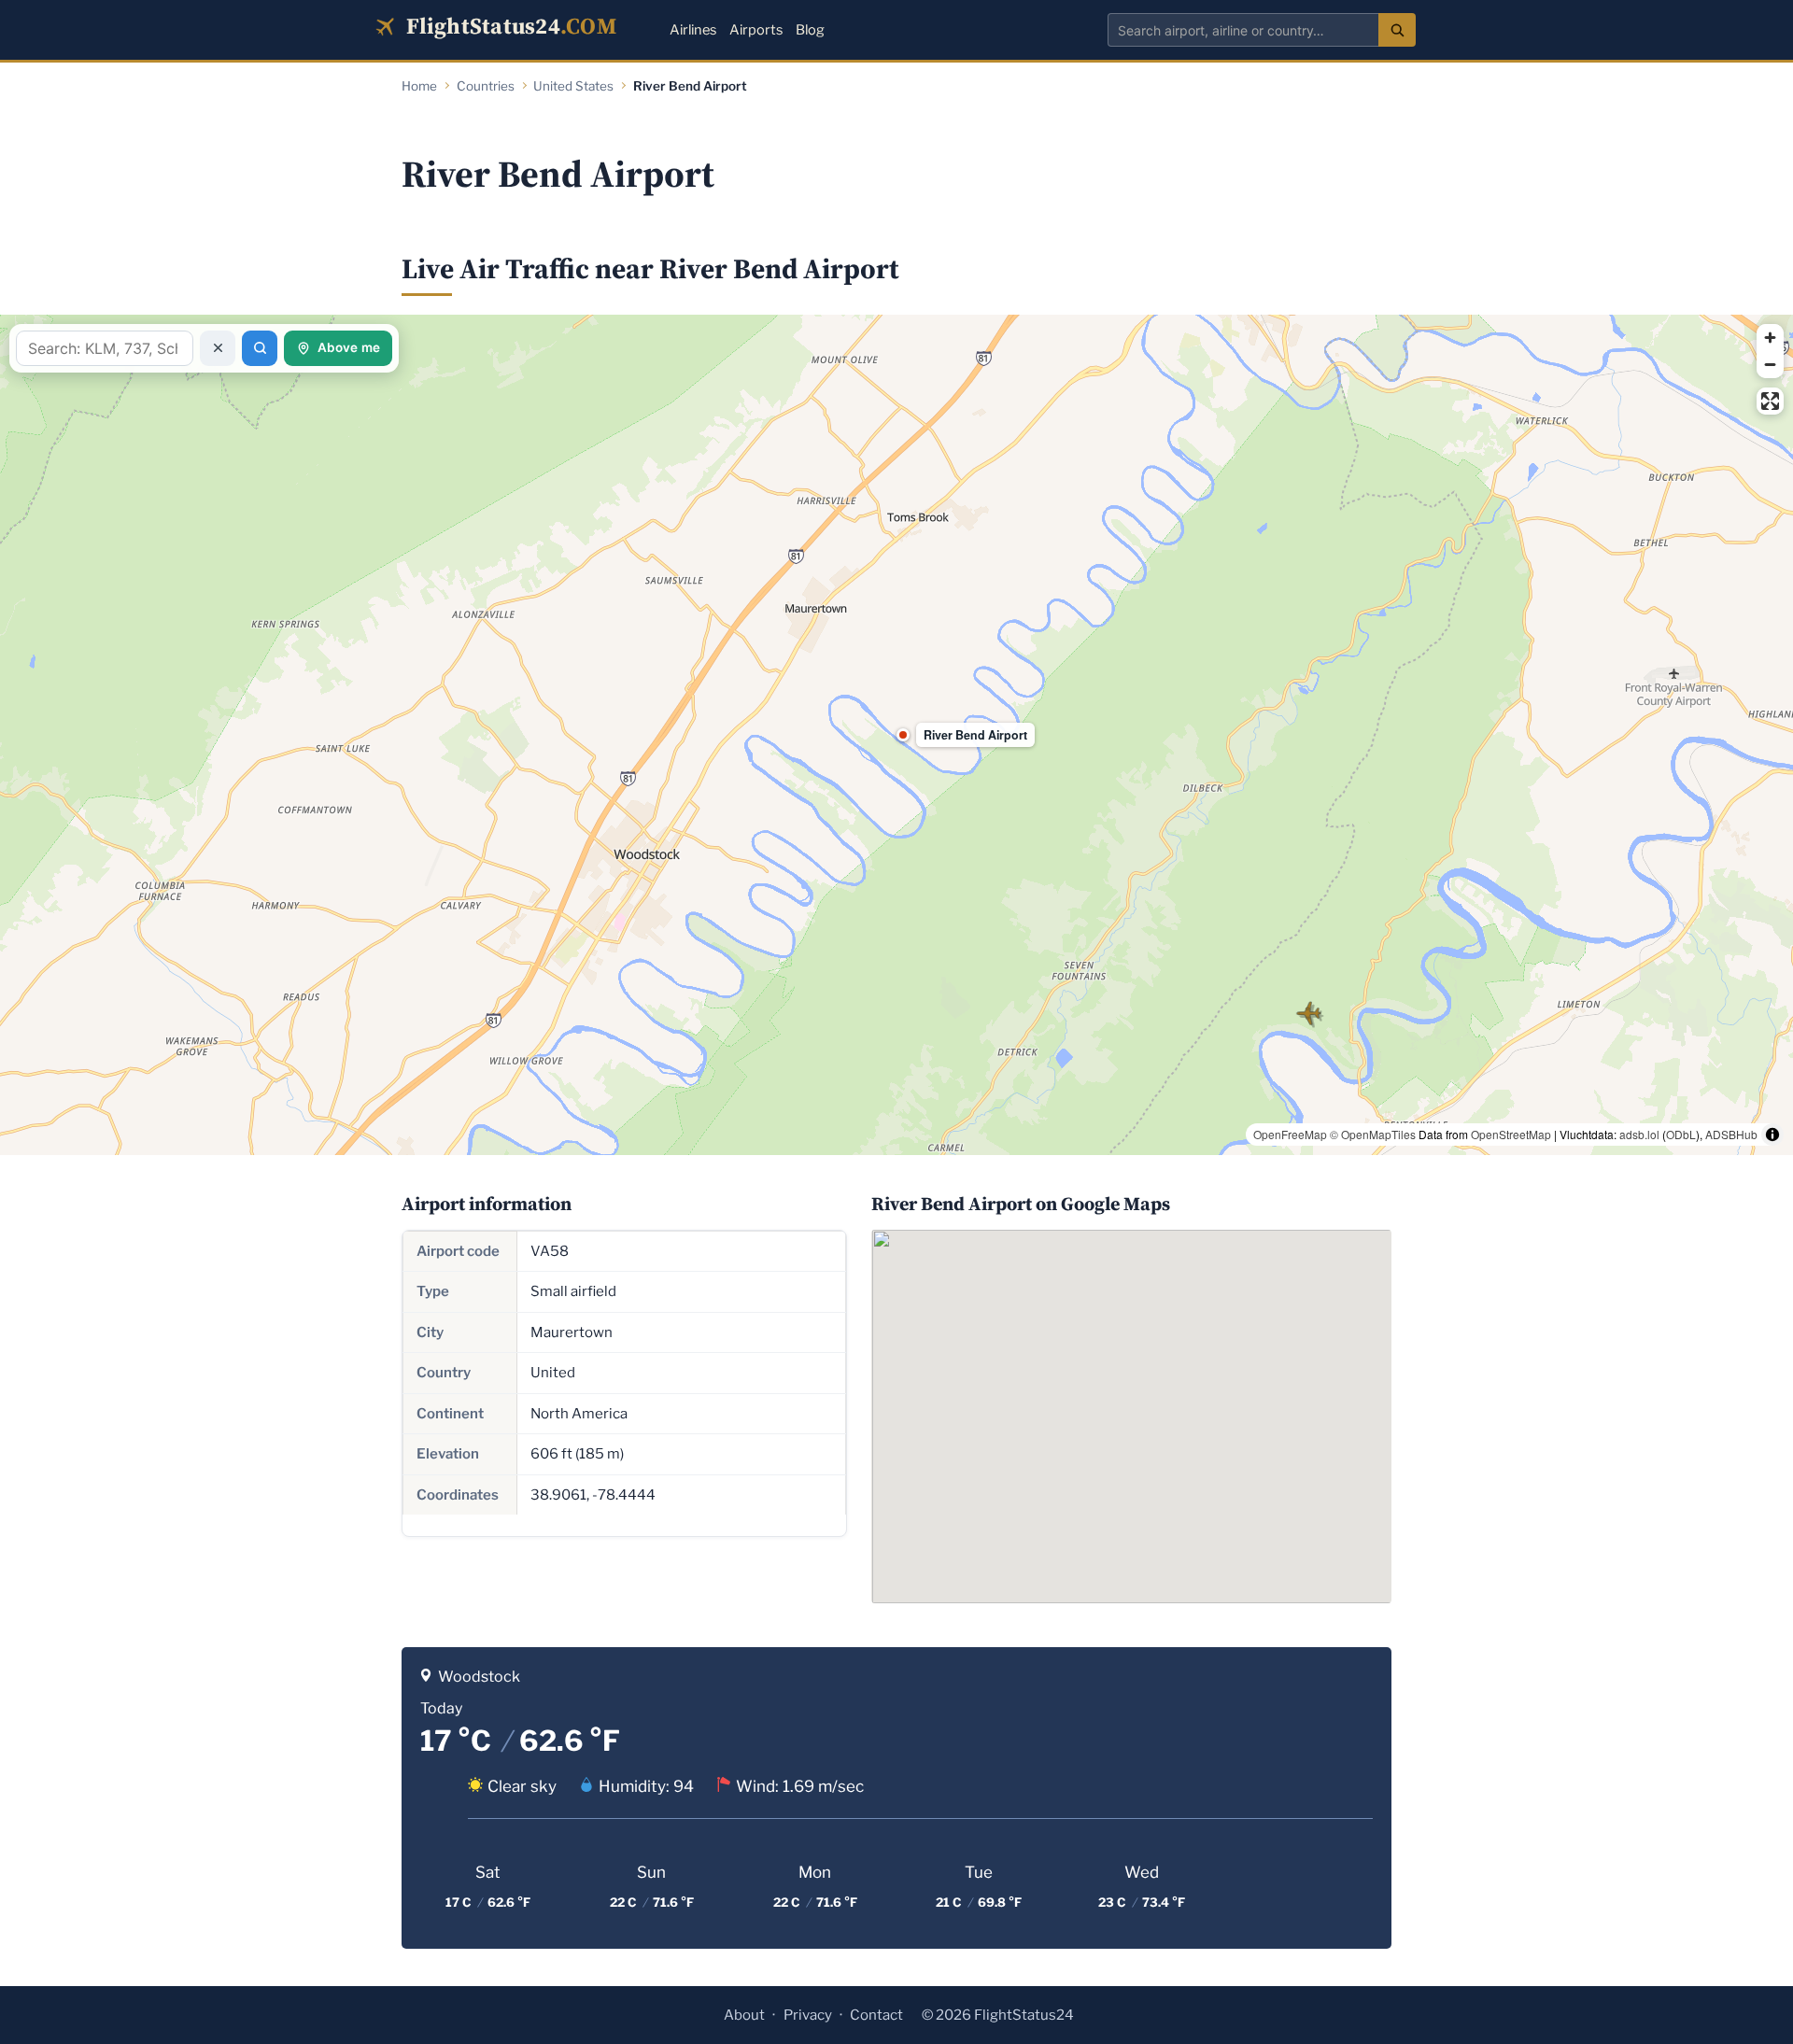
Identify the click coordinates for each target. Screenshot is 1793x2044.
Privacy (808, 2015)
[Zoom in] (1770, 338)
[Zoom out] (1770, 365)
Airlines (693, 30)
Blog (810, 30)
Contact (876, 2015)
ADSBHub (1731, 1134)
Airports (756, 30)
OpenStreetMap (1511, 1134)
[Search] (1397, 30)
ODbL (1681, 1134)
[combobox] (1243, 30)
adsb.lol (1639, 1134)
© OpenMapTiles (1373, 1134)
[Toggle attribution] (1772, 1135)
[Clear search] (218, 348)
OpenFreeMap (1290, 1134)
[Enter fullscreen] (1770, 401)
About (744, 2015)
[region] (896, 735)
